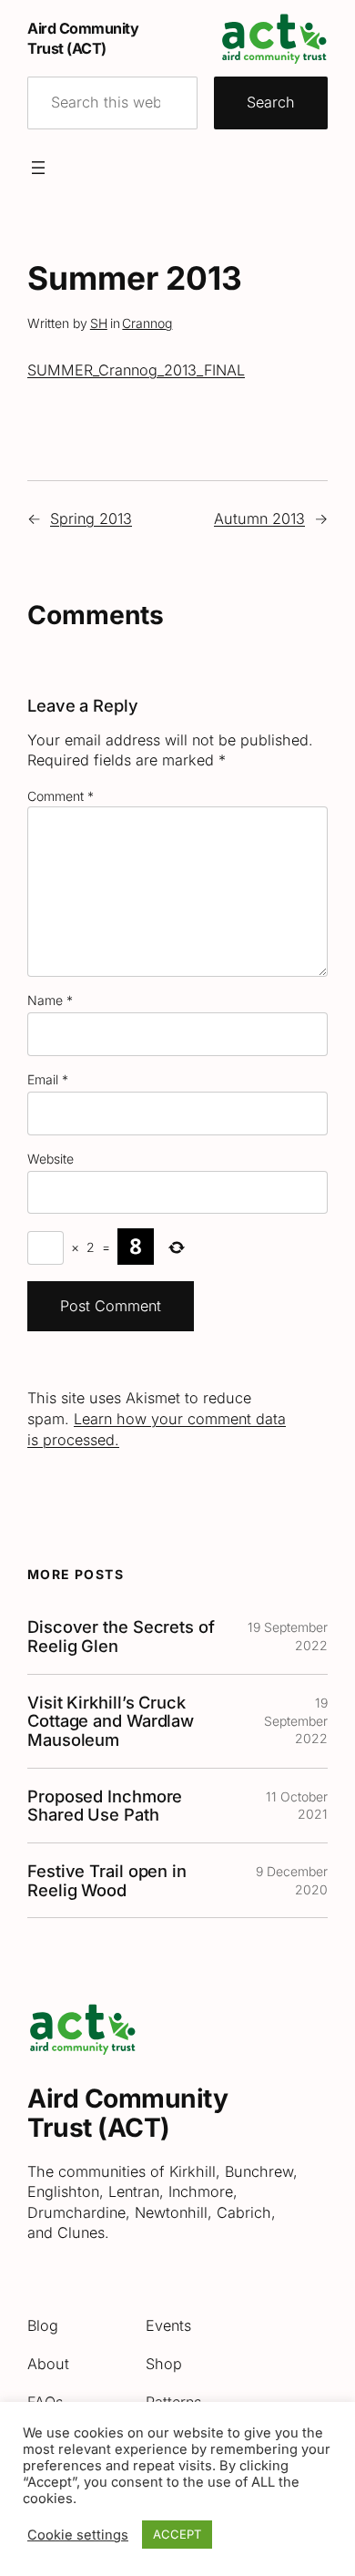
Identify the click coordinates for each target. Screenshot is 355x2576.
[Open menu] (38, 168)
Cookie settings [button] (78, 2535)
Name (50, 1000)
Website (51, 1159)
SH (99, 323)
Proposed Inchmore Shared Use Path (105, 1806)
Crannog (147, 323)
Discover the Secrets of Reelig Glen (121, 1636)
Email (48, 1079)
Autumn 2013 (259, 518)
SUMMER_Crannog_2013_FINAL (136, 370)
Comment (61, 796)
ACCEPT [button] (177, 2534)
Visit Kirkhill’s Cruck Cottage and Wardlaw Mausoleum (111, 1721)
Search (271, 102)
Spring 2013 (91, 518)
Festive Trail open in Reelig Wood (107, 1880)
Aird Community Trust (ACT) (127, 2113)
